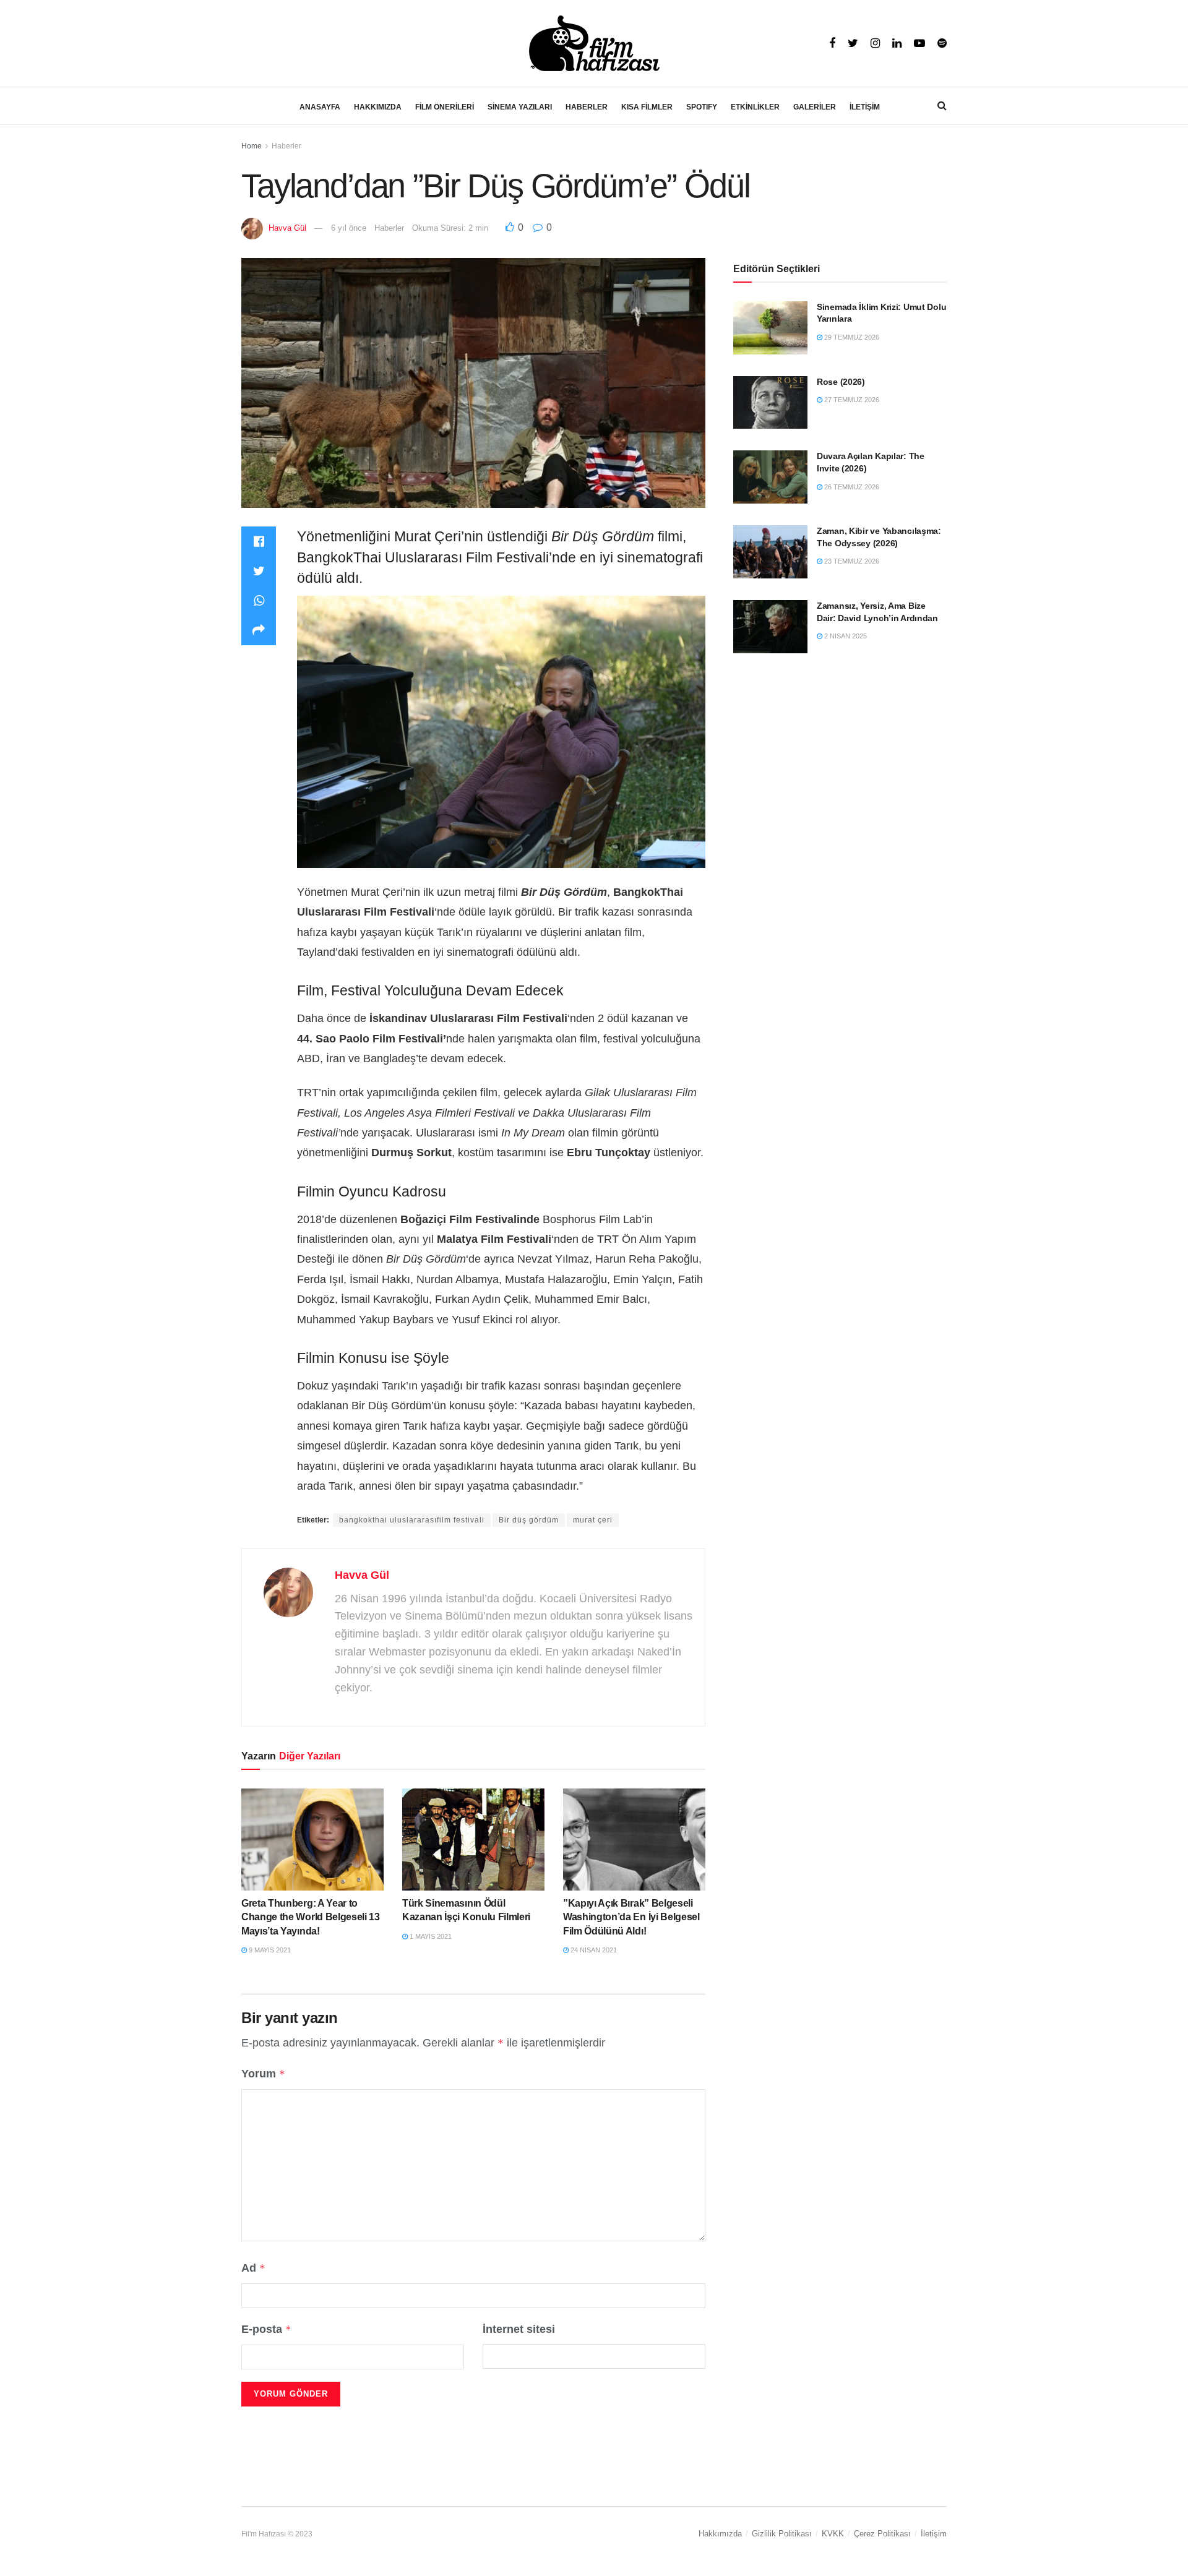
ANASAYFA (320, 107)
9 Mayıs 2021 (269, 1950)
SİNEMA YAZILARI (520, 107)
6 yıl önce (349, 228)
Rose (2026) (841, 382)
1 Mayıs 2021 (430, 1936)
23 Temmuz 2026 (851, 561)
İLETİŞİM (865, 107)
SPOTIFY (702, 107)
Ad (253, 2268)
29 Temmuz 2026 (851, 337)
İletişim (934, 2534)
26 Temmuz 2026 (851, 487)
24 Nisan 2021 (593, 1950)
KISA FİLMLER (647, 107)
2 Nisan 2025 (845, 636)
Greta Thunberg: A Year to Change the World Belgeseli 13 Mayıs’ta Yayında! (311, 1917)
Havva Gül (287, 228)
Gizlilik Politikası (782, 2534)
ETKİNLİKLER (755, 107)
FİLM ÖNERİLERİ (445, 107)
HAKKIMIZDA (378, 107)
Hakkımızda (720, 2534)
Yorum (263, 2074)
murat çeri (593, 1520)
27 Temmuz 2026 (851, 400)
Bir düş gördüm (529, 1520)
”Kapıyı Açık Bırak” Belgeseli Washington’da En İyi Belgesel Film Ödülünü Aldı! (631, 1917)
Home (252, 146)
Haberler (286, 146)
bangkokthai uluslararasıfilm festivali (412, 1520)
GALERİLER (815, 107)
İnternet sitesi (519, 2329)
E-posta (266, 2329)
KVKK (833, 2534)
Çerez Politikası (882, 2534)
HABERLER (587, 107)
